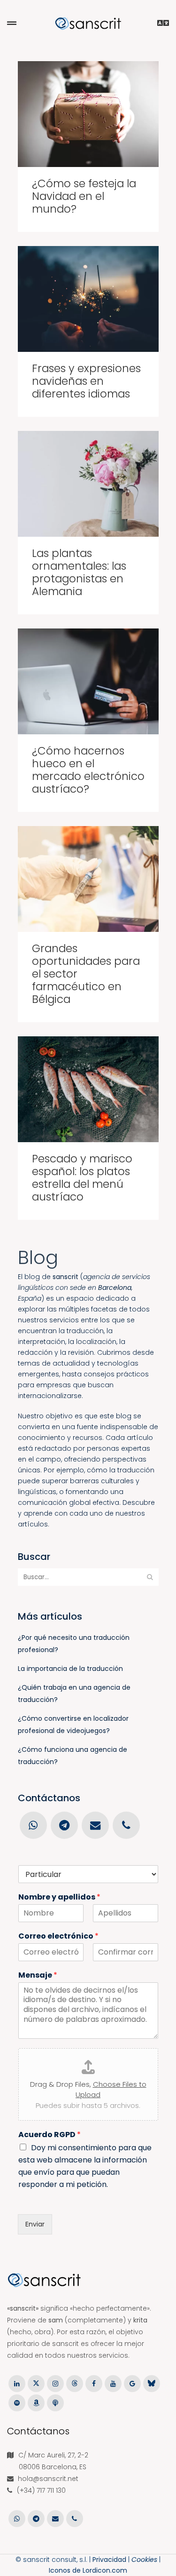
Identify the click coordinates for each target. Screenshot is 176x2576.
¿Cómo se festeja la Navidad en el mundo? (84, 196)
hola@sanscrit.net (48, 2479)
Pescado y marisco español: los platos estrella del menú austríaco (82, 1178)
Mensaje (38, 1976)
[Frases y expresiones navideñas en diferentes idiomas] (88, 299)
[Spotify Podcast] (17, 2402)
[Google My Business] (132, 2383)
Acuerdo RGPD (50, 2135)
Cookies (144, 2560)
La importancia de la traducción (70, 1669)
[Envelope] (95, 1825)
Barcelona (115, 1288)
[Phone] (126, 1825)
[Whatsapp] (33, 1825)
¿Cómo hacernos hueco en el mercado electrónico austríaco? (88, 770)
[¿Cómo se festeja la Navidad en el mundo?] (88, 114)
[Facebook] (94, 2383)
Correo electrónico (58, 1936)
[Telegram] (64, 1825)
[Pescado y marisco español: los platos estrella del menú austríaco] (88, 1089)
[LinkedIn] (17, 2383)
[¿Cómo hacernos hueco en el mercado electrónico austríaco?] (88, 681)
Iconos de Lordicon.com (88, 2570)
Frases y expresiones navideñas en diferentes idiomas (86, 381)
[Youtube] (113, 2383)
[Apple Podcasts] (55, 2402)
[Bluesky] (151, 2383)
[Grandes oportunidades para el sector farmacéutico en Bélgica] (88, 879)
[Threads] (74, 2383)
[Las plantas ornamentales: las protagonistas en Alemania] (88, 484)
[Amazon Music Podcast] (36, 2402)
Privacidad (109, 2560)
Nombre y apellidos (59, 1897)
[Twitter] (36, 2383)
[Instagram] (55, 2383)
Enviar (35, 2224)
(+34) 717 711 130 (41, 2490)
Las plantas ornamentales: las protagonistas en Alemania (79, 572)
